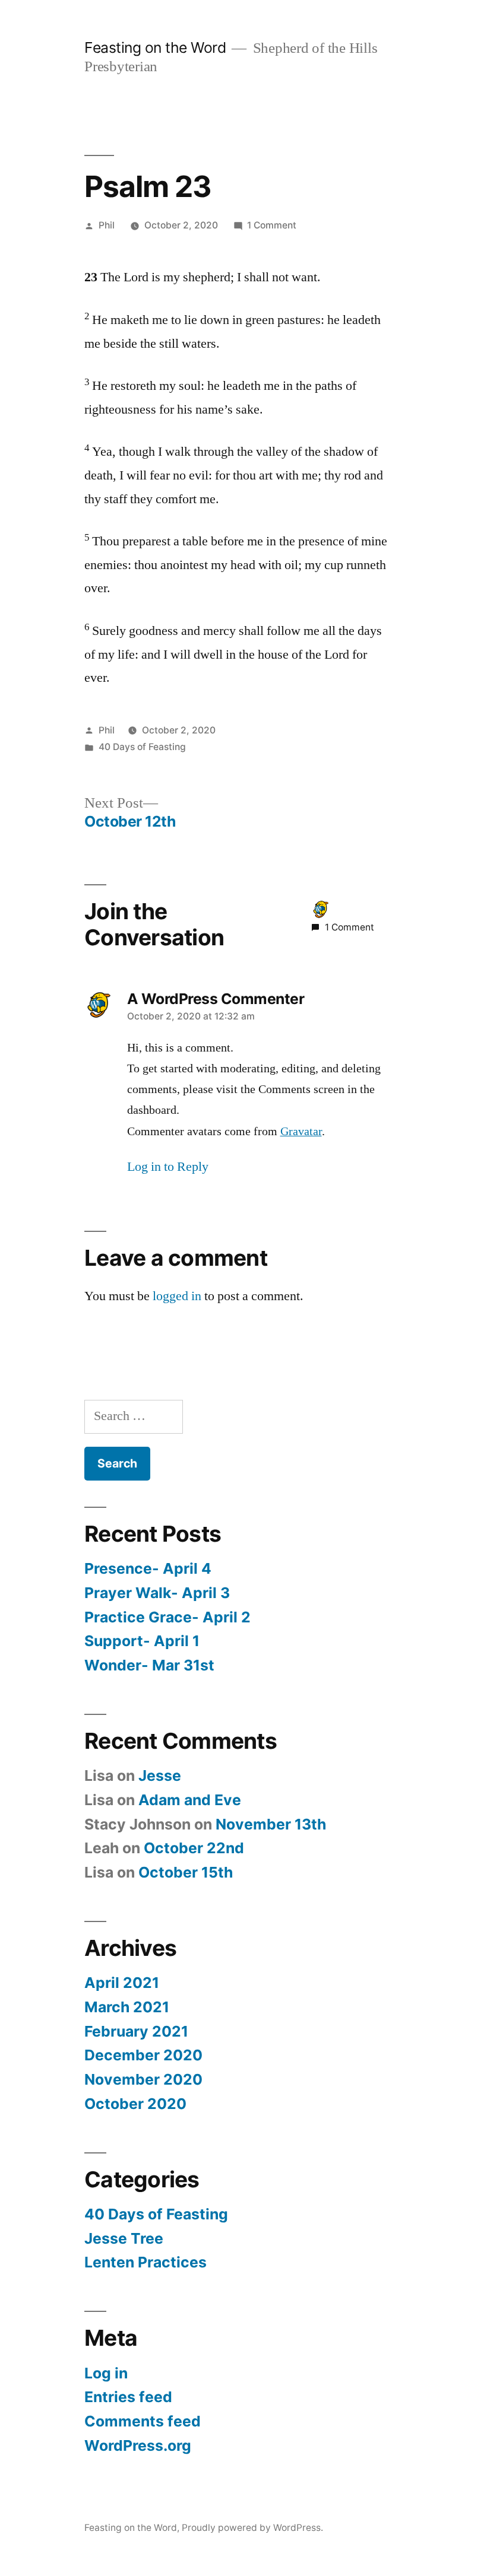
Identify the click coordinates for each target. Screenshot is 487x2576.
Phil (107, 225)
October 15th (186, 1872)
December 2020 (143, 2055)
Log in (106, 2373)
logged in (177, 1296)
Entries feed (128, 2397)
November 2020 (143, 2079)
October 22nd (194, 1848)
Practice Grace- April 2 (167, 1617)
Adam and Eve (190, 1800)
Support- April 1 (142, 1641)
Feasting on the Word (155, 47)
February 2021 (136, 2031)
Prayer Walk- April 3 (157, 1593)
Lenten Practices (146, 2262)
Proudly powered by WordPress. (252, 2528)
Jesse (160, 1775)
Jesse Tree (124, 2238)
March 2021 (127, 2007)
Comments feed (143, 2421)
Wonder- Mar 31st (149, 1665)
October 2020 (135, 2104)
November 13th (271, 1824)
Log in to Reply (168, 1167)
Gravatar (301, 1132)
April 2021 (122, 1983)
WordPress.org (138, 2445)
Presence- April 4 (148, 1568)
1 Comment (272, 225)
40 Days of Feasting (142, 747)
